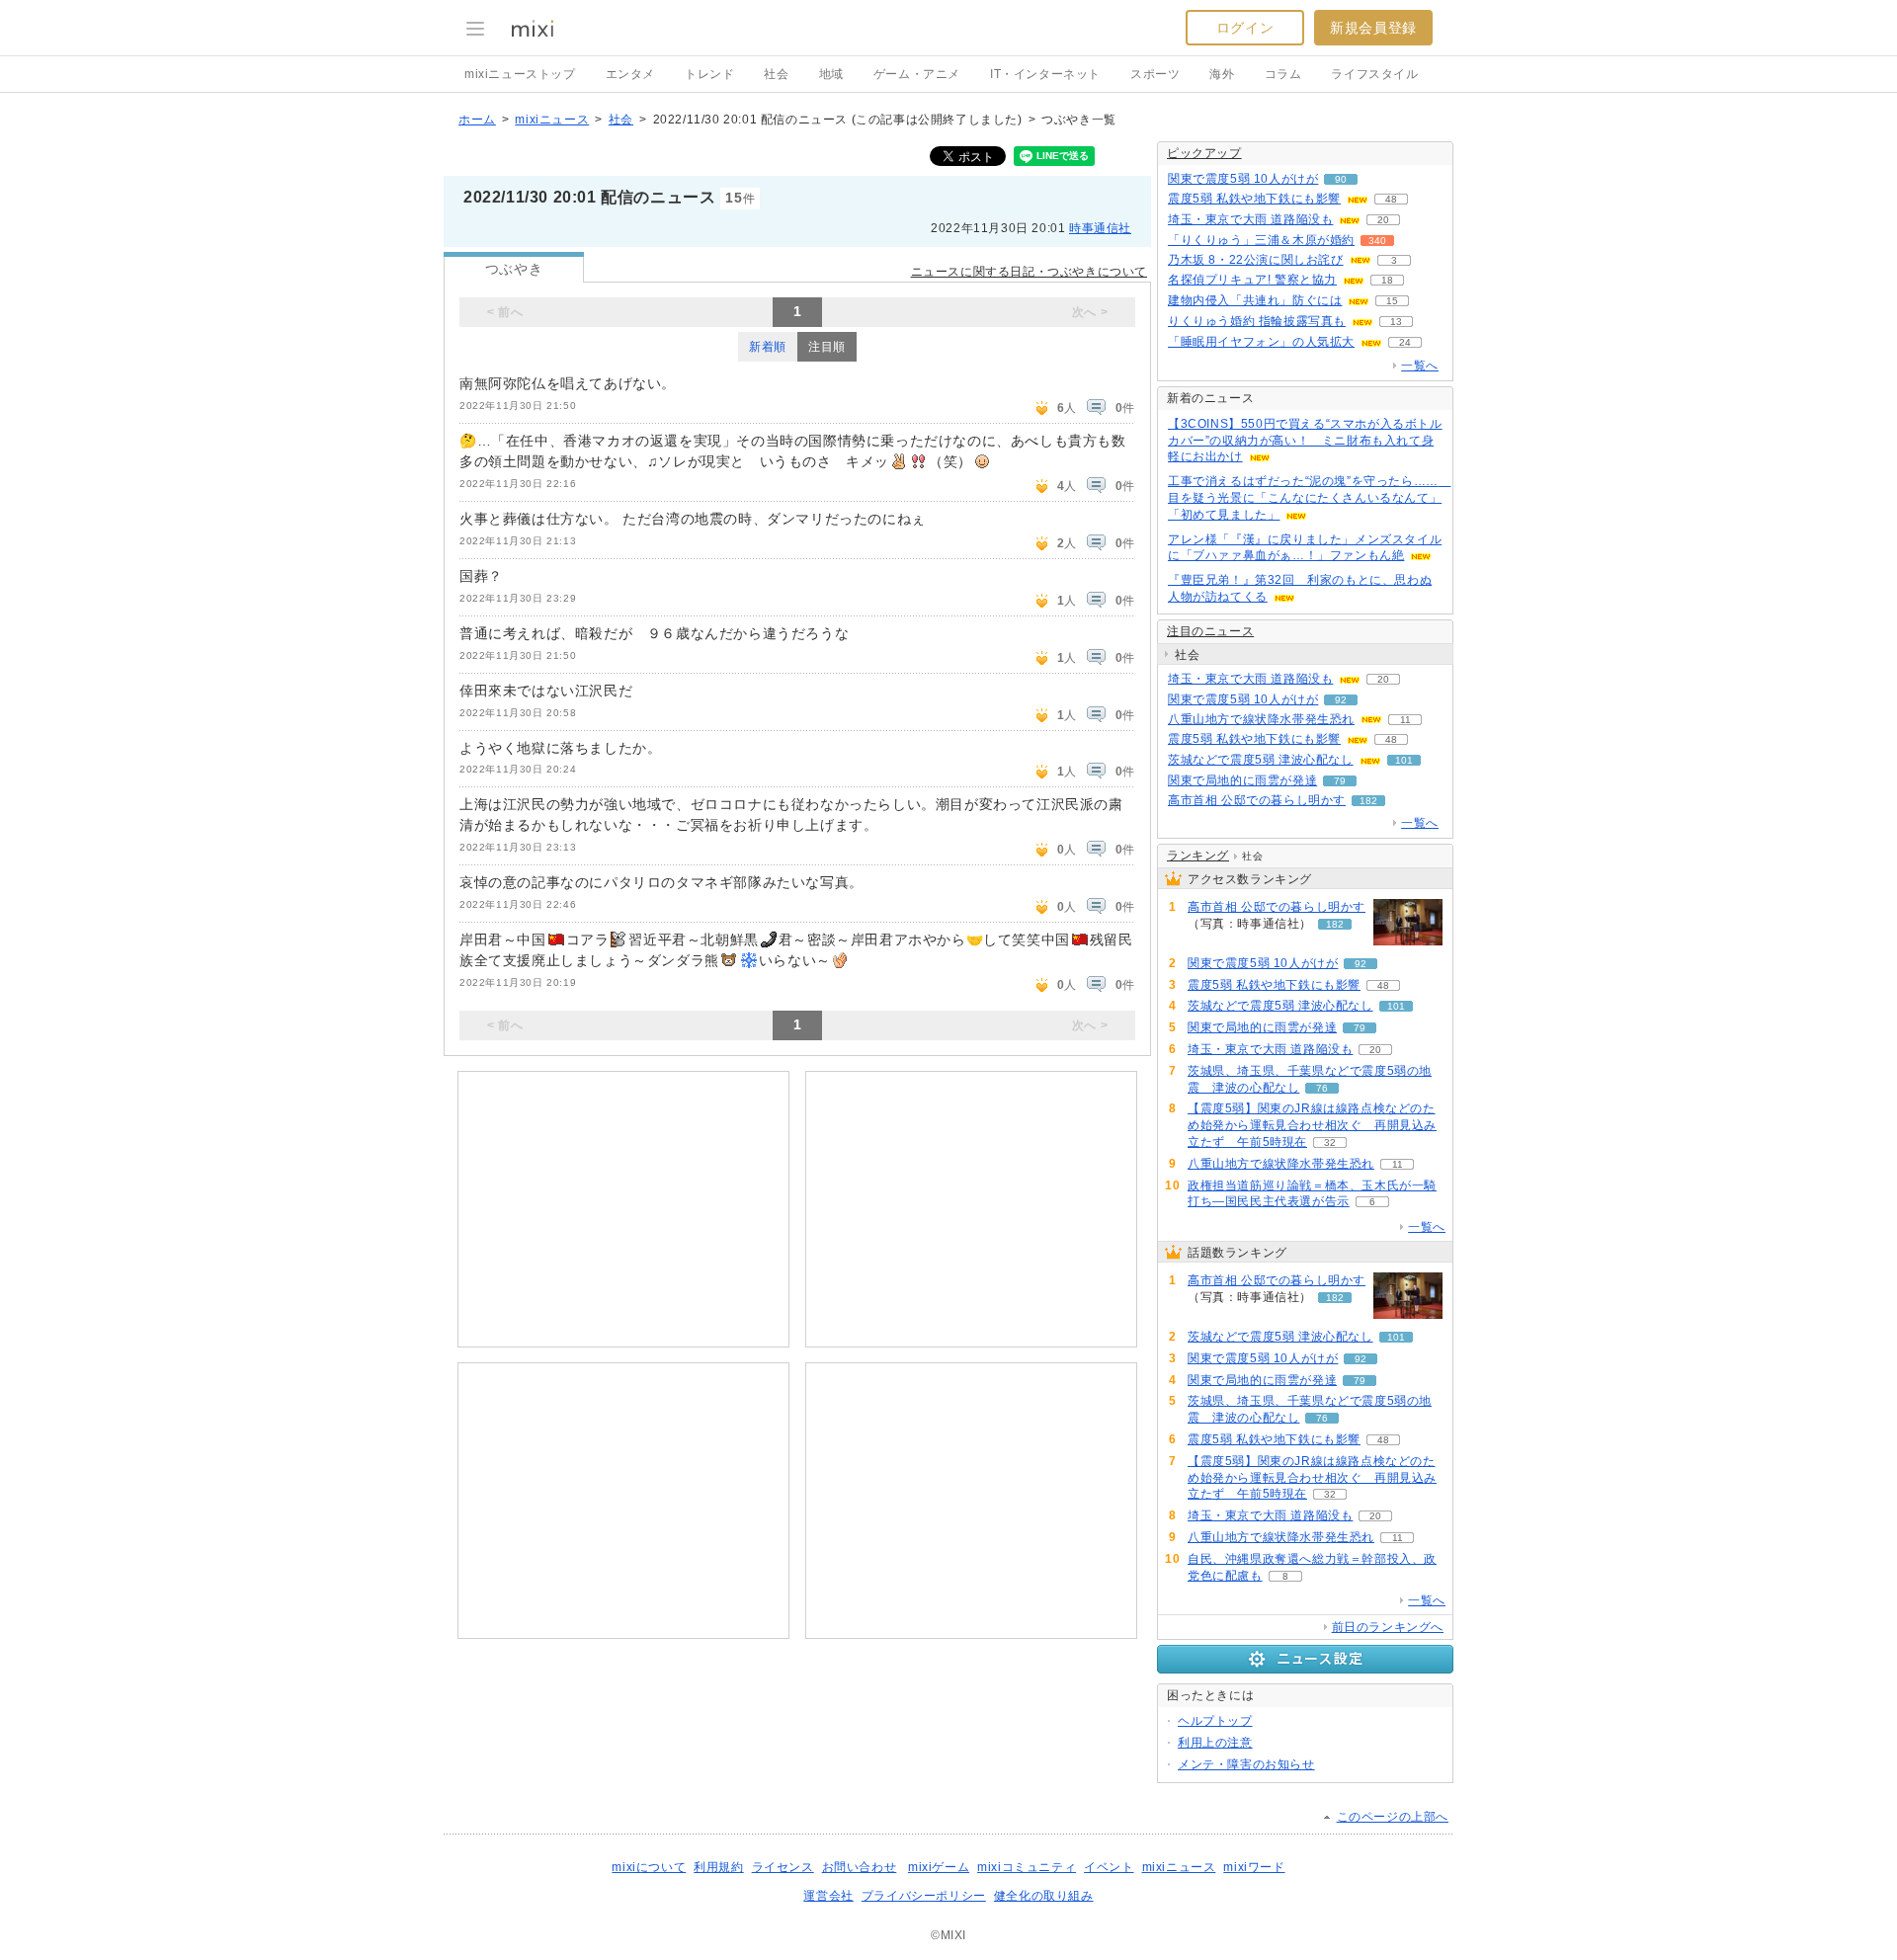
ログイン (1245, 28)
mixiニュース (552, 120)
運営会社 (828, 1896)
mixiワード (1254, 1867)
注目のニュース (1210, 631)
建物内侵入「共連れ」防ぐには (1255, 300)
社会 (776, 74)
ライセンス (783, 1867)
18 (1387, 280)
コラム (1283, 74)
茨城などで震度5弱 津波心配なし (1261, 760)
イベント (1109, 1867)
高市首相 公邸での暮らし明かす (1257, 800)
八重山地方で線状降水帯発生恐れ (1261, 719)
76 (1322, 1088)
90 (1341, 179)
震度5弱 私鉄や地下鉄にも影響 (1254, 199)
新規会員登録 (1373, 28)
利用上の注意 (1215, 1743)
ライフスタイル (1374, 74)
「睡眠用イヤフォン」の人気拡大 (1261, 342)
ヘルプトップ (1215, 1721)
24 (1405, 342)
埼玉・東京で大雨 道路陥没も (1250, 219)
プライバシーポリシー (924, 1896)
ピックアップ (1204, 153)
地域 (831, 74)
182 (1368, 801)
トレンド (709, 74)
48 (1391, 199)
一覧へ (1420, 366)
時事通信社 (1100, 228)
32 (1330, 1143)
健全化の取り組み (1044, 1896)
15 (1392, 301)
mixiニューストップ (520, 74)
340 (1377, 241)
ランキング (1198, 856)
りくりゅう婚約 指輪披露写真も (1257, 321)
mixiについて (649, 1867)
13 (1396, 322)
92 (1341, 700)
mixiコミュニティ (1027, 1867)
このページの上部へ (1393, 1817)
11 (1405, 720)
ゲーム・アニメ (917, 74)
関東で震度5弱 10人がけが (1243, 179)
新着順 (768, 347)
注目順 (827, 347)
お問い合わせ (860, 1867)
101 (1404, 760)
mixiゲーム (939, 1867)
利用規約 (718, 1867)
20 (1383, 220)
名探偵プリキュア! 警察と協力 (1252, 280)
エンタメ (630, 74)
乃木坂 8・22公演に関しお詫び (1256, 260)
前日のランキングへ (1388, 1627)
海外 (1222, 74)
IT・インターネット (1045, 74)
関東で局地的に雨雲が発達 (1242, 780)
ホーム (477, 120)
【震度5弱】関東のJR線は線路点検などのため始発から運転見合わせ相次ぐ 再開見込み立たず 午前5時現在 (1312, 1125)
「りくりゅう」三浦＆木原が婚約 (1261, 240)
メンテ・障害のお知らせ (1246, 1764)
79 (1340, 781)
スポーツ (1155, 74)
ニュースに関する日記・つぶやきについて (1029, 272)
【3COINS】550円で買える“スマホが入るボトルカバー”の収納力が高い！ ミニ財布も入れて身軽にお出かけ (1305, 441)
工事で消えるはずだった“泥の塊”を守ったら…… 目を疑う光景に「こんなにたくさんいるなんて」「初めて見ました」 (1309, 498)
